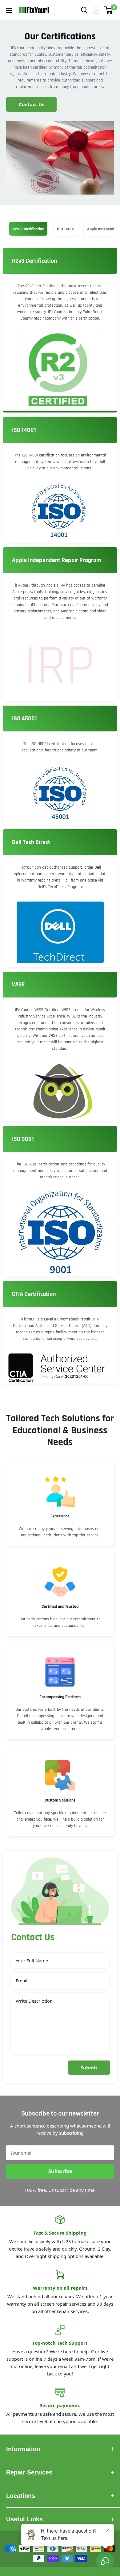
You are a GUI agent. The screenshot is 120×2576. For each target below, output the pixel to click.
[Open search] (84, 10)
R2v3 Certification (28, 229)
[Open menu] (9, 10)
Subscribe (60, 2171)
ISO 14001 (66, 229)
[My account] (96, 10)
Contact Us (31, 104)
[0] (109, 10)
